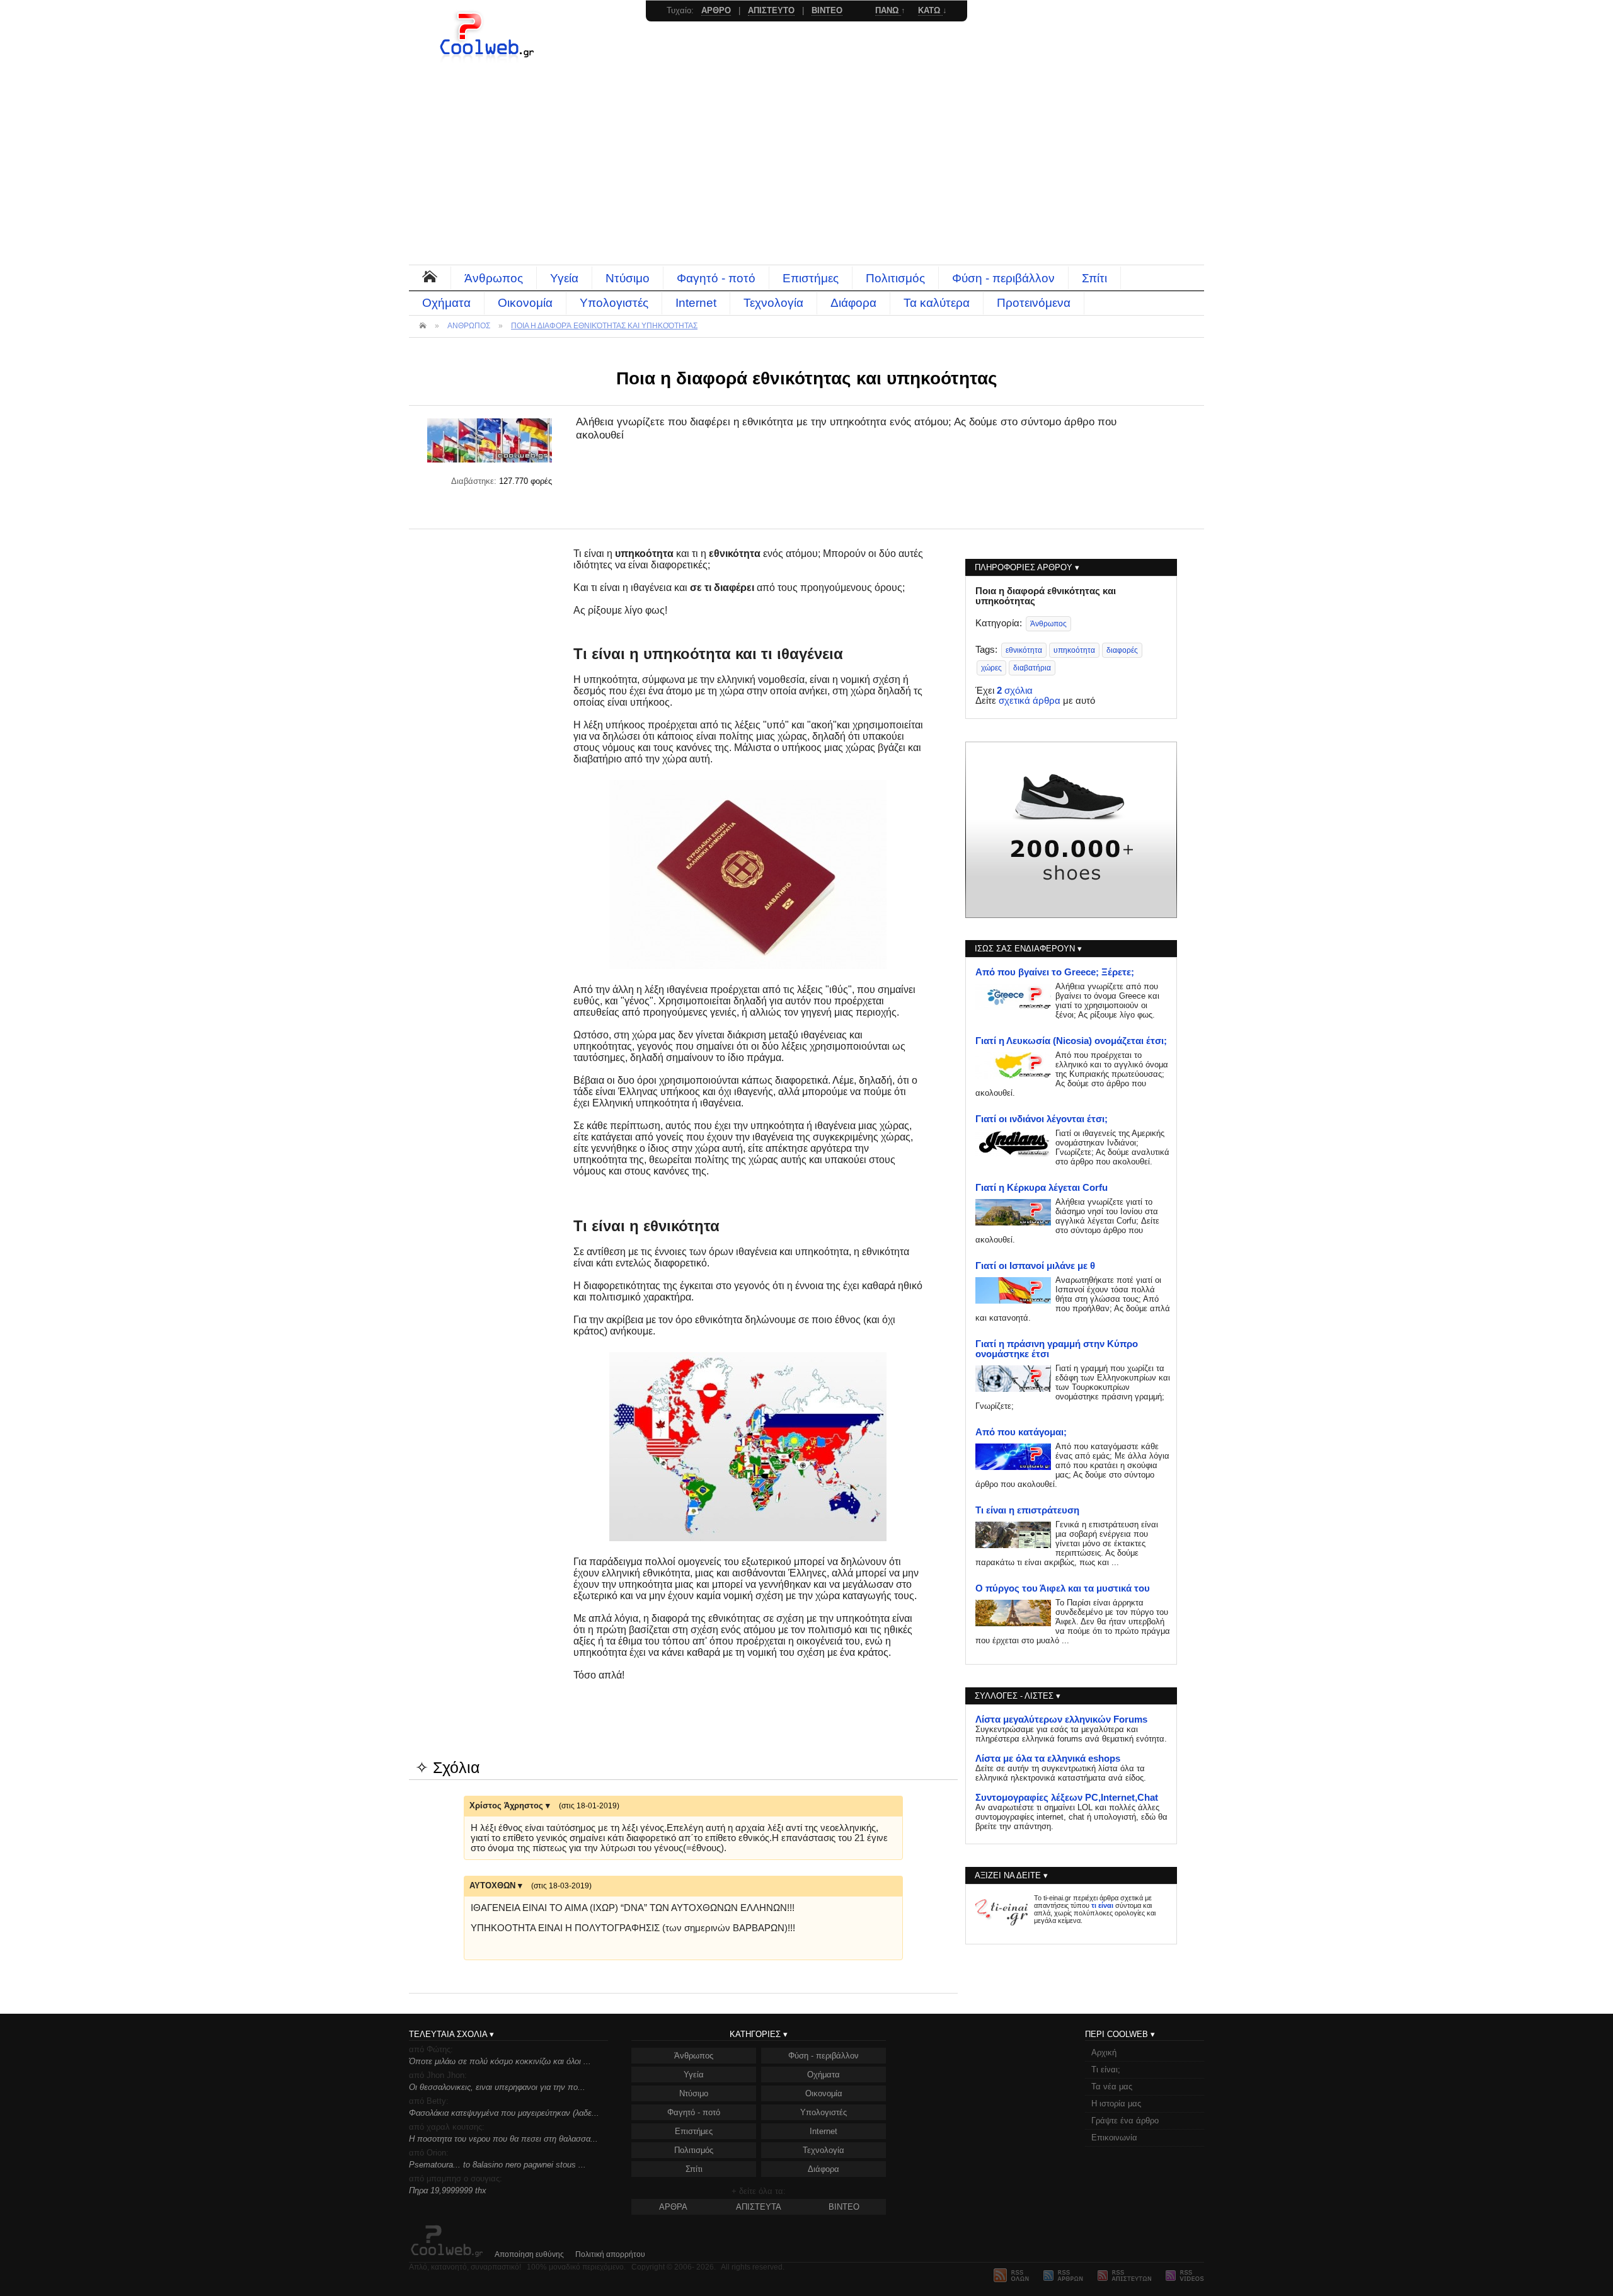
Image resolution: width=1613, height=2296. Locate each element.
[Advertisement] (806, 170)
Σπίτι (1094, 278)
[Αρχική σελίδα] (488, 60)
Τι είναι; (1106, 2069)
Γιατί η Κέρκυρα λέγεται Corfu (1042, 1188)
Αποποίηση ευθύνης (529, 2254)
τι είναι (1102, 1905)
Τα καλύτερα (937, 303)
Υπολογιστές (614, 303)
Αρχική (1104, 2052)
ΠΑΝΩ (888, 10)
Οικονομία (525, 303)
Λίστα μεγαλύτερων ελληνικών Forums (1061, 1719)
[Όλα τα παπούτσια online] (1071, 915)
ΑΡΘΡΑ (673, 2207)
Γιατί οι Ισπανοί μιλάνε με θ (1035, 1266)
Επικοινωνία (1114, 2138)
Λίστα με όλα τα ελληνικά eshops (1048, 1759)
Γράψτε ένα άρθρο (1125, 2121)
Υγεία (564, 278)
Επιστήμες (811, 278)
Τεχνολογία (773, 303)
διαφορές (1122, 650)
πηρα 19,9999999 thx (448, 2190)
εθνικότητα (1024, 650)
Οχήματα (446, 303)
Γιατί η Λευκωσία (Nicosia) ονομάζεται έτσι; (1071, 1041)
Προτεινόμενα (1034, 303)
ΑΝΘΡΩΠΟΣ (469, 326)
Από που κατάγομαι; (1021, 1432)
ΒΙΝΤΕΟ (844, 2207)
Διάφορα (853, 303)
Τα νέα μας (1112, 2086)
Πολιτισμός (895, 278)
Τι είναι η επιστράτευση (1027, 1510)
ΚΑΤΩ (930, 10)
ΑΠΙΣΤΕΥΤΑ (759, 2207)
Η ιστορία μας (1116, 2104)
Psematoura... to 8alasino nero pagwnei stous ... (497, 2165)
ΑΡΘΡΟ (716, 10)
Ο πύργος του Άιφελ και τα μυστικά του (1063, 1588)
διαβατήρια (1032, 668)
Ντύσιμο (628, 278)
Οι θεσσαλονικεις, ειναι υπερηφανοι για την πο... (497, 2087)
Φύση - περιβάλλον (1003, 278)
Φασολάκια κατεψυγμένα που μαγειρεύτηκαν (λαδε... (504, 2113)
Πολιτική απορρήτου (610, 2254)
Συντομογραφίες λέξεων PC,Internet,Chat (1067, 1798)
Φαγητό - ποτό (716, 278)
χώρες (991, 668)
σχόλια (1015, 691)
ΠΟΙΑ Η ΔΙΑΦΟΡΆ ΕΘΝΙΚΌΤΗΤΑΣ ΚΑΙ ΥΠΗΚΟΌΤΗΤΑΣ (604, 326)
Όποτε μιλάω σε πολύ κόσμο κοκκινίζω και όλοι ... (500, 2061)
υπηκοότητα (1074, 650)
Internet (696, 303)
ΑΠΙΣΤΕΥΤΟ (771, 10)
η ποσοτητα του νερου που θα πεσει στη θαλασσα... (503, 2139)
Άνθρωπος (494, 278)
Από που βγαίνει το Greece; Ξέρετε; (1055, 972)
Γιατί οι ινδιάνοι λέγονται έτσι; (1042, 1119)
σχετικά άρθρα (1030, 701)
